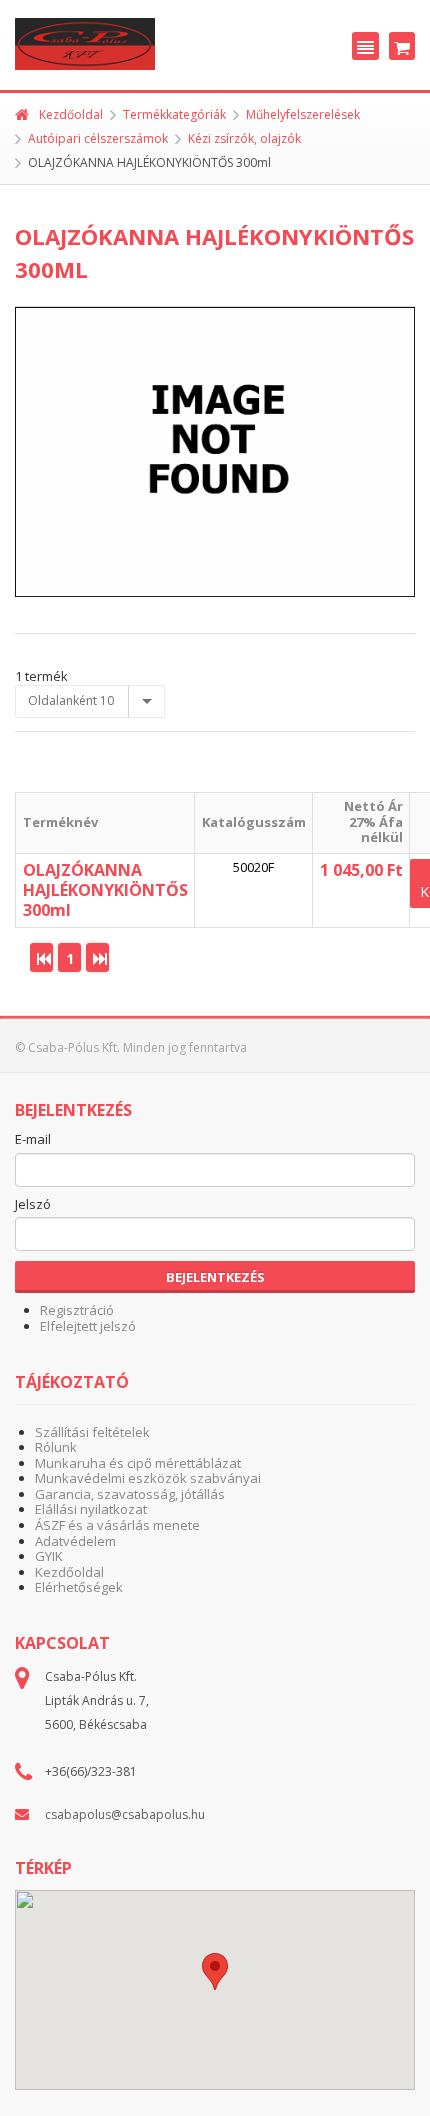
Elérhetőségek (79, 1587)
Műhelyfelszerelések (303, 114)
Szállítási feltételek (92, 1432)
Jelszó (33, 1205)
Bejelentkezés (215, 1277)
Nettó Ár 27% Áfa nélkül (373, 821)
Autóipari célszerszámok (98, 138)
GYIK (49, 1556)
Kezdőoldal (71, 114)
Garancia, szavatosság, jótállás (130, 1494)
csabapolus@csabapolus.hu (125, 1814)
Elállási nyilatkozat (91, 1509)
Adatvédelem (75, 1541)
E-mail (33, 1140)
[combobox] (90, 702)
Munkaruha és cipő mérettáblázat (138, 1463)
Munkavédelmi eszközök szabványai (148, 1478)
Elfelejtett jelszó (88, 1326)
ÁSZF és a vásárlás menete (117, 1525)
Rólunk (56, 1447)
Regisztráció (77, 1310)
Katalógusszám (254, 822)
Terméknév (60, 822)
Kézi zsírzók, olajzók (244, 138)
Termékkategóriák (174, 114)
